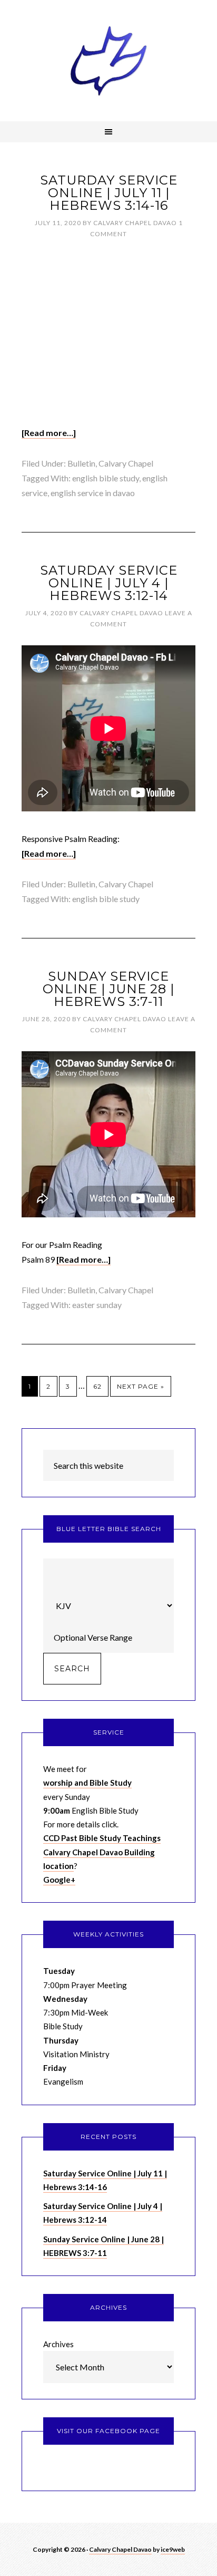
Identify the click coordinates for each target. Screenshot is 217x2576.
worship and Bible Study (87, 1783)
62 (97, 1386)
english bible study (106, 478)
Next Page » (141, 1386)
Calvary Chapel (126, 463)
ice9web (173, 2549)
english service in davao (93, 493)
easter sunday (97, 1305)
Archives (58, 2344)
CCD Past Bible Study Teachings (102, 1838)
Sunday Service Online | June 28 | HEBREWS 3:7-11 (108, 989)
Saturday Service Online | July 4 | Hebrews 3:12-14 (109, 583)
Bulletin (81, 463)
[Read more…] (49, 433)
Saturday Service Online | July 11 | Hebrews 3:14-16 (109, 193)
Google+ (59, 1880)
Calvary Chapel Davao (108, 61)
